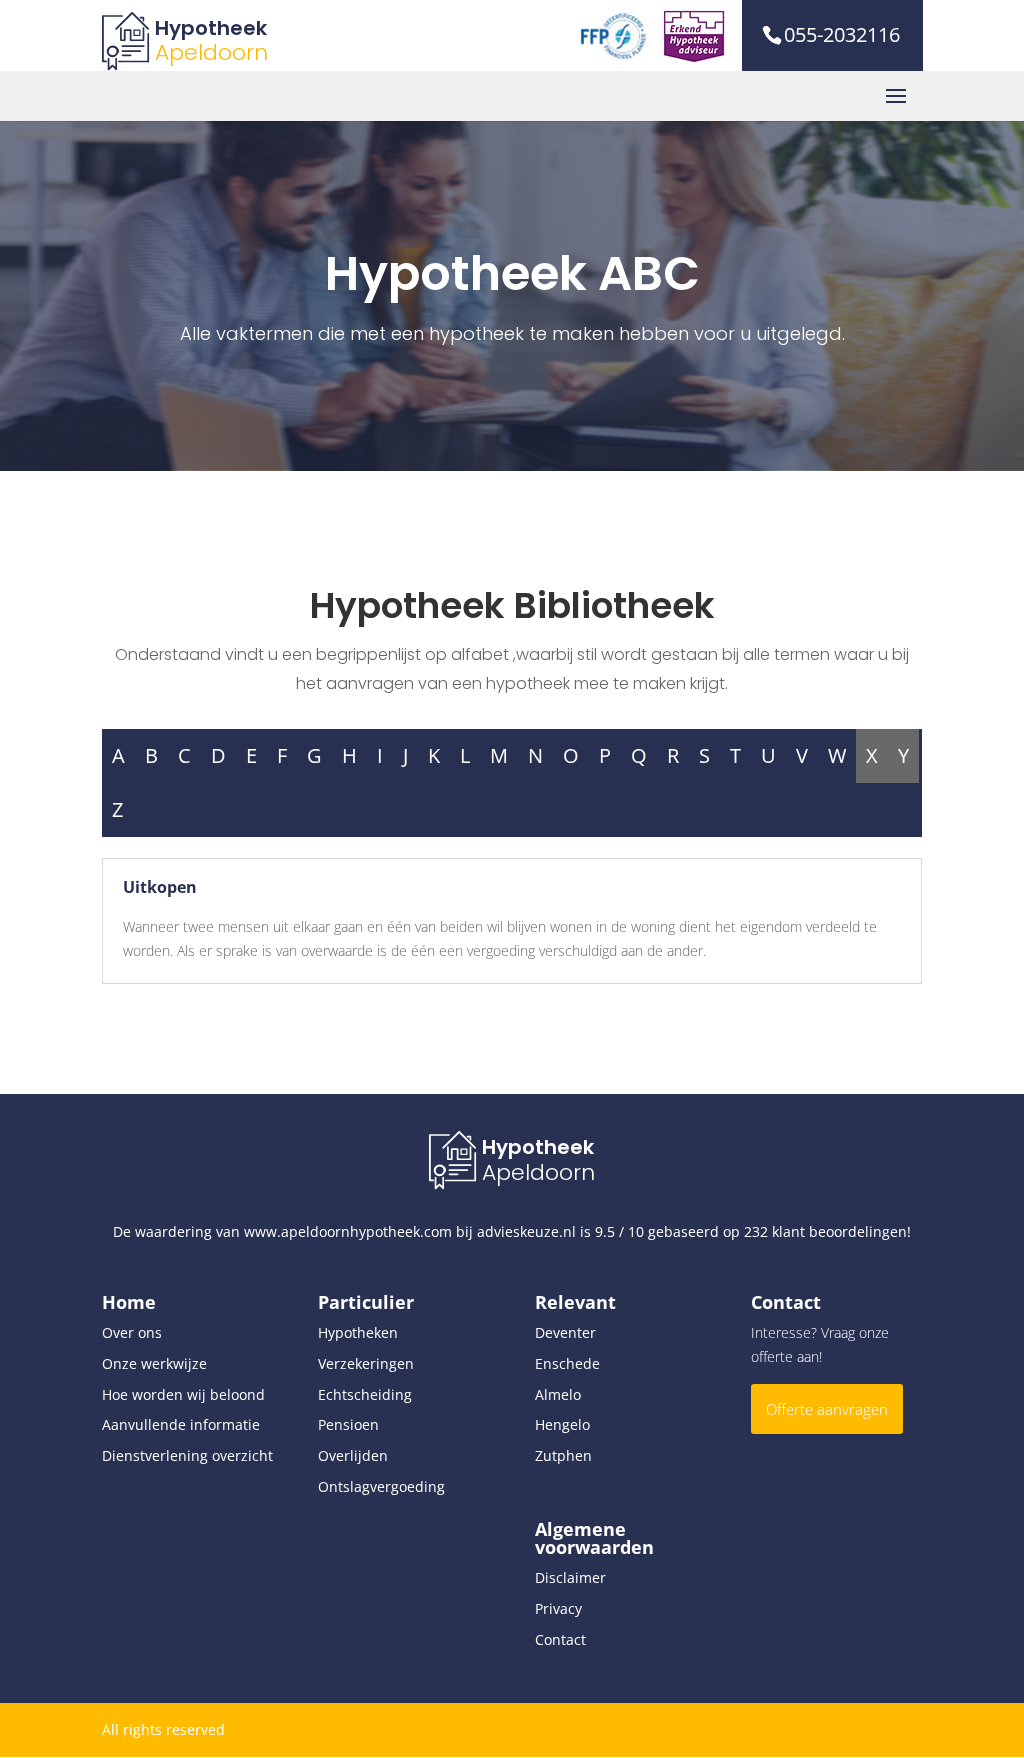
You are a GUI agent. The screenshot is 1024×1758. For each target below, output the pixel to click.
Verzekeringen (366, 1363)
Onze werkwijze (154, 1363)
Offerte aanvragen (827, 1409)
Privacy (558, 1608)
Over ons (132, 1332)
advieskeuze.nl (526, 1231)
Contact (560, 1639)
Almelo (558, 1394)
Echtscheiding (365, 1394)
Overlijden (353, 1455)
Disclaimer (570, 1577)
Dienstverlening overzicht (187, 1455)
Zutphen (563, 1455)
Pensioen (348, 1424)
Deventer (565, 1332)
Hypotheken (358, 1332)
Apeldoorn (211, 52)
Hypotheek (211, 28)
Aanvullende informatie (181, 1424)
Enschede (567, 1363)
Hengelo (562, 1424)
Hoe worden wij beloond (183, 1394)
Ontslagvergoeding (381, 1486)
